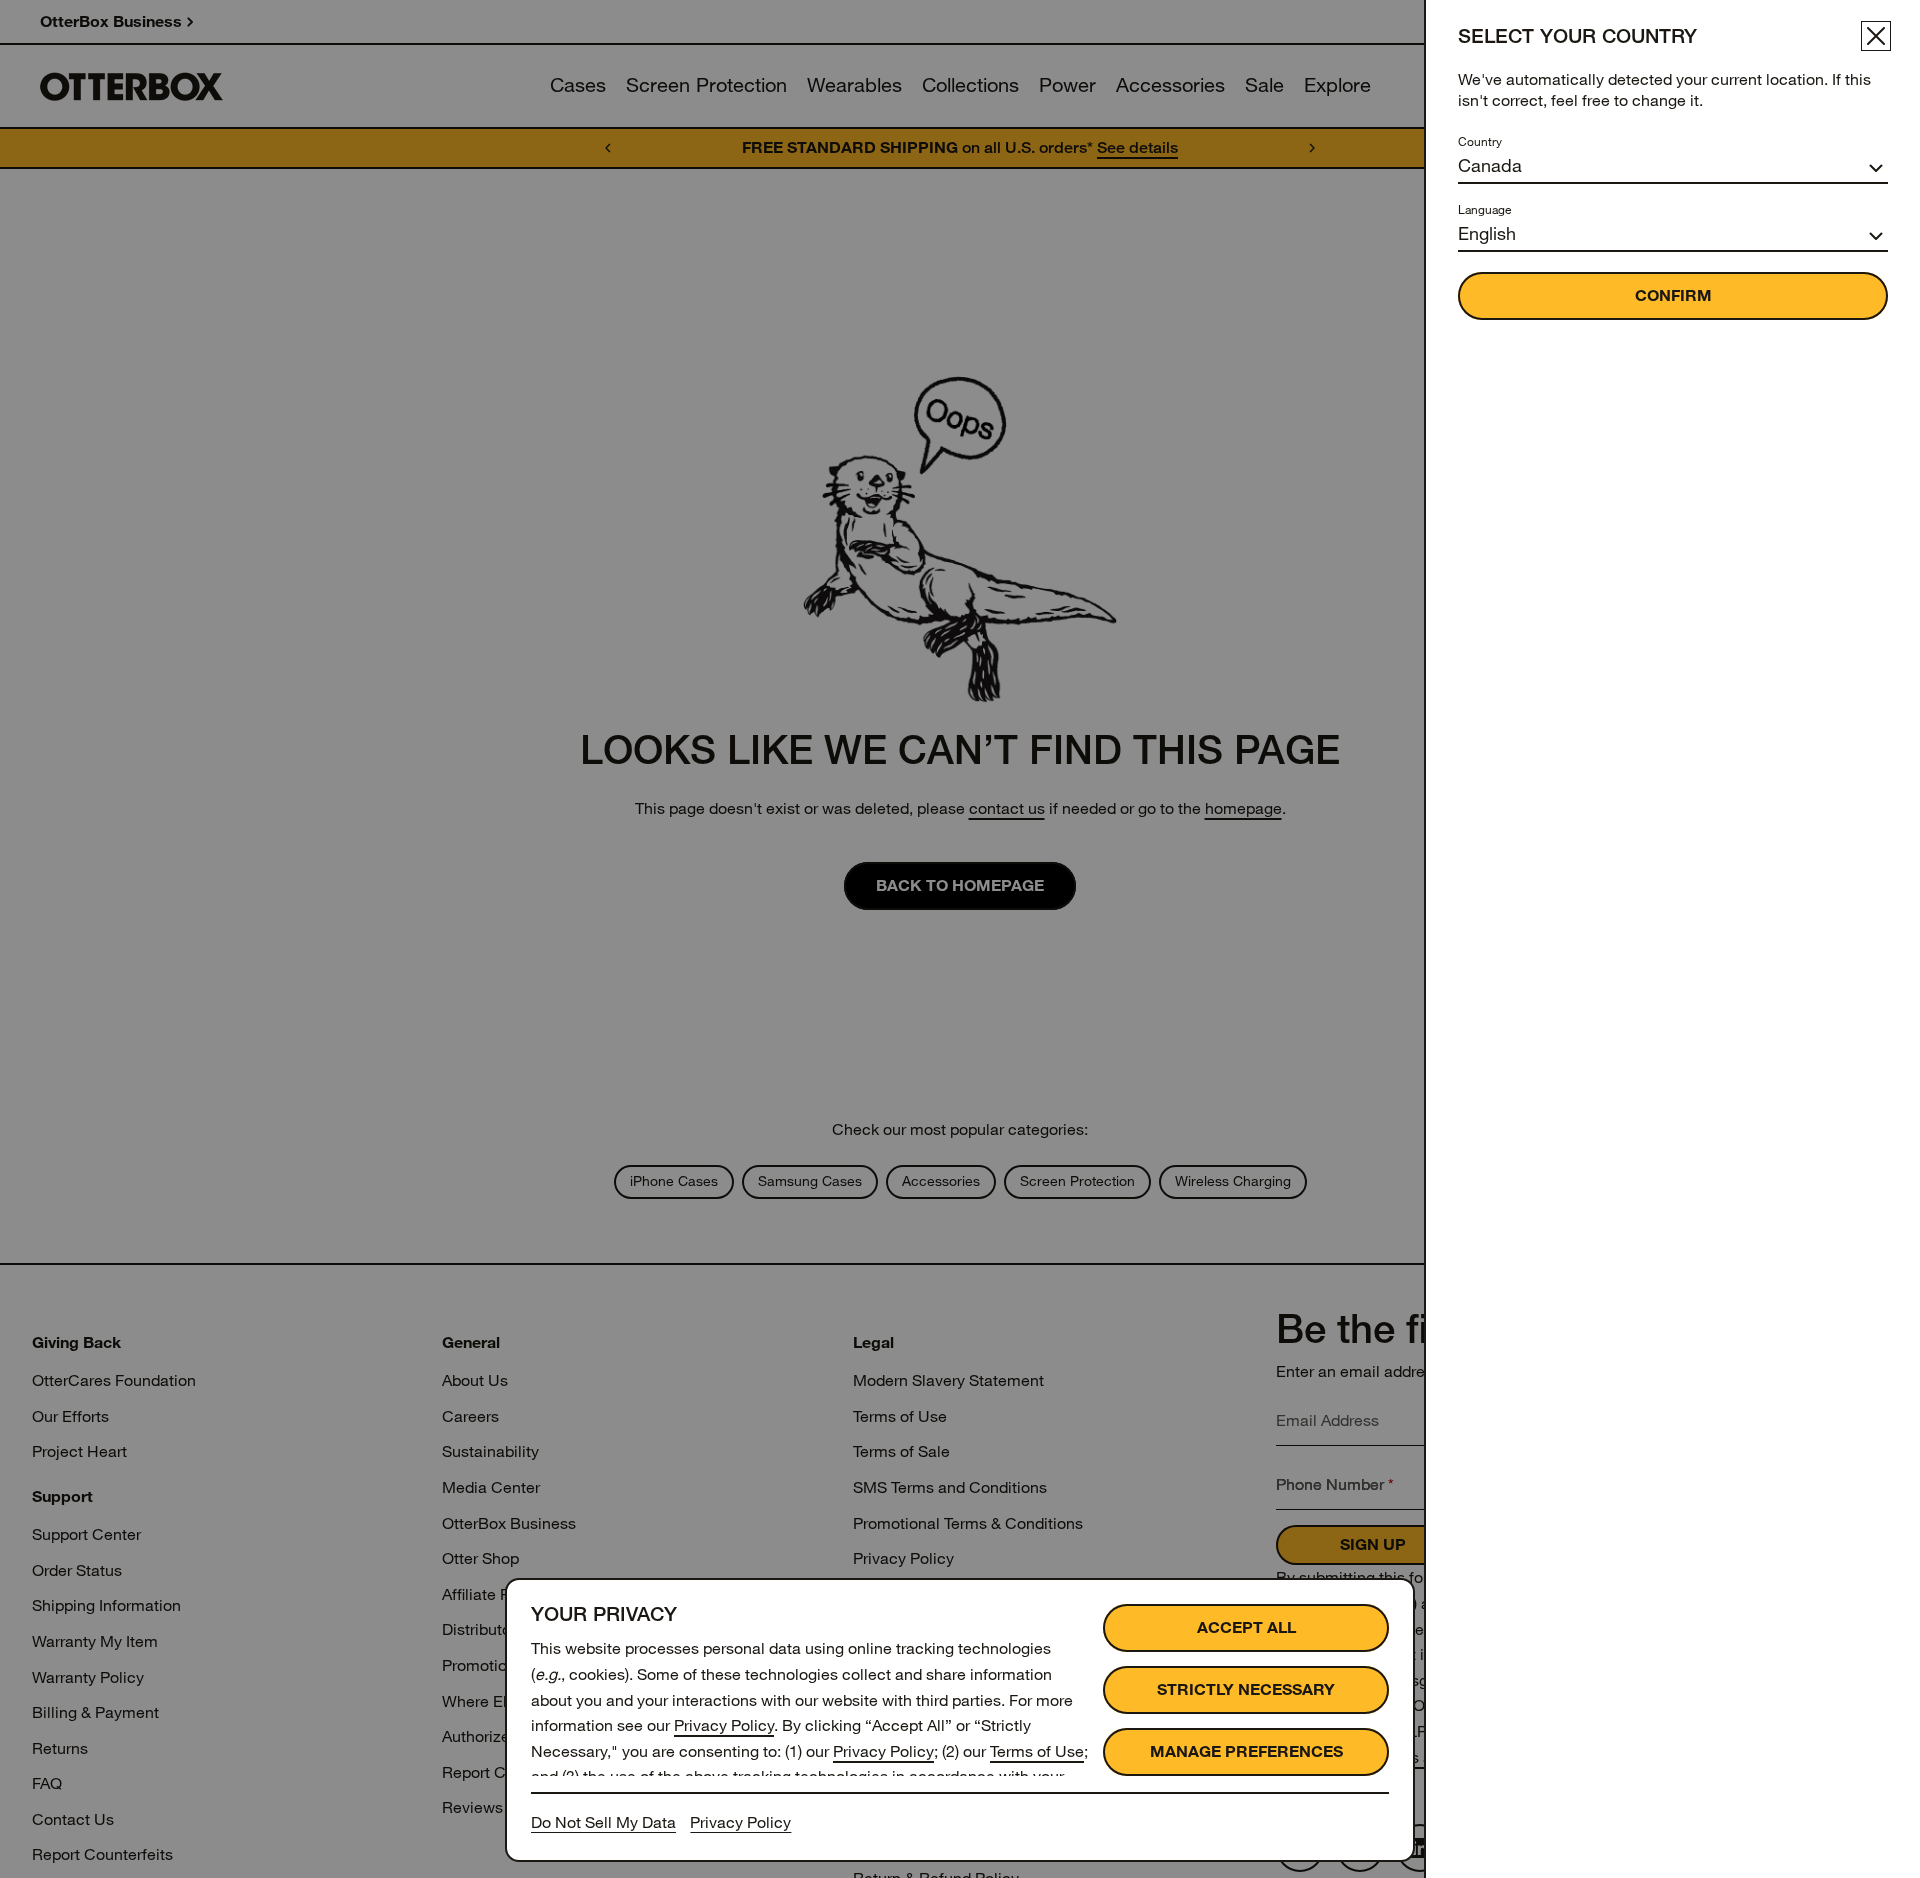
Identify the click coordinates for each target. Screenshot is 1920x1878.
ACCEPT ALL (1246, 1627)
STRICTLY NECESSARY (1246, 1689)
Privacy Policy (724, 1725)
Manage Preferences (1246, 1751)
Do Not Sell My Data (603, 1822)
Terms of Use (1037, 1751)
